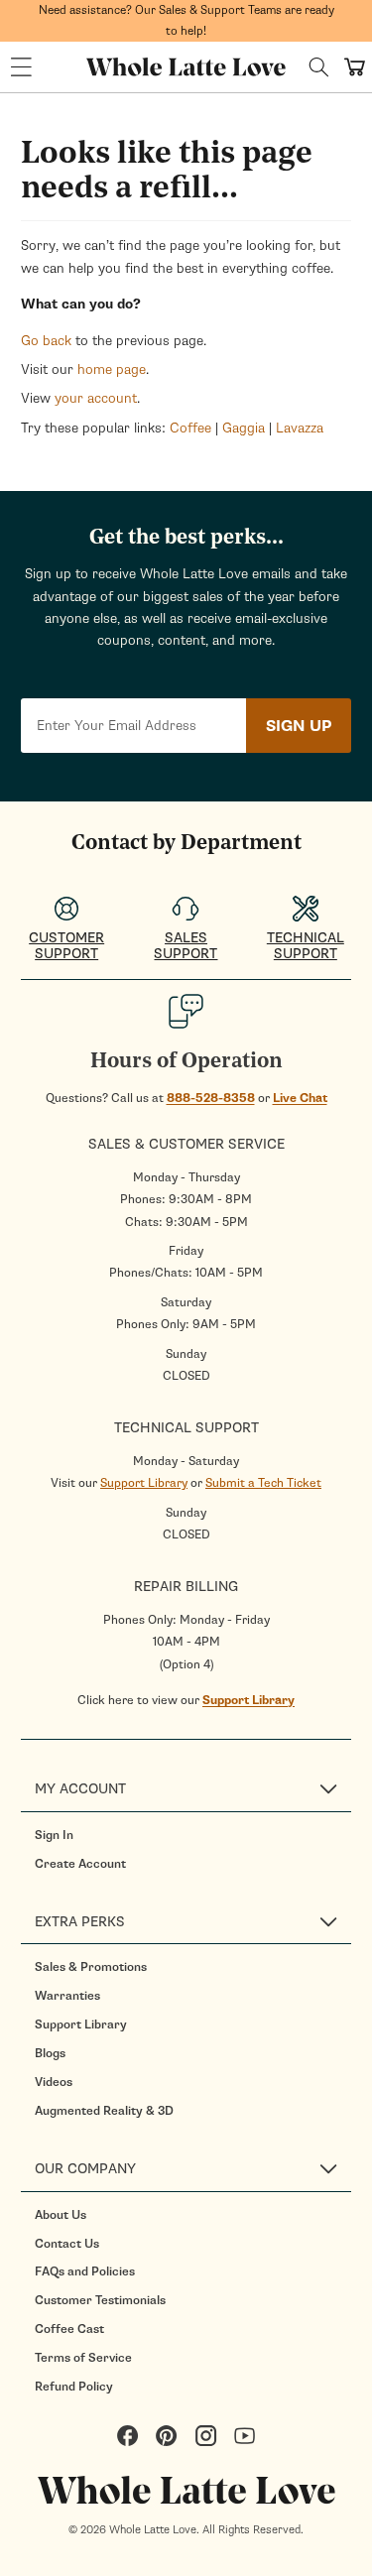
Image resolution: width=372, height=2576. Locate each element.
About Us (61, 2215)
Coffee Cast (69, 2329)
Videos (54, 2082)
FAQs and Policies (85, 2271)
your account (96, 398)
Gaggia (244, 428)
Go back (46, 341)
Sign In (54, 1835)
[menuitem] (193, 1835)
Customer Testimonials (100, 2300)
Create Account (80, 1864)
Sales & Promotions (91, 1967)
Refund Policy (74, 2387)
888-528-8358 (211, 1098)
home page (112, 369)
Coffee (190, 428)
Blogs (50, 2053)
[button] (21, 67)
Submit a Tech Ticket (263, 1483)
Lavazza (300, 428)
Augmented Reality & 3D (104, 2111)
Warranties (67, 1996)
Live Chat (300, 1098)
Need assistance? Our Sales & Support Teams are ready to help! (186, 20)
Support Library (144, 1483)
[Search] (319, 67)
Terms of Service (83, 2358)
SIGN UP (299, 726)
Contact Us (67, 2244)
